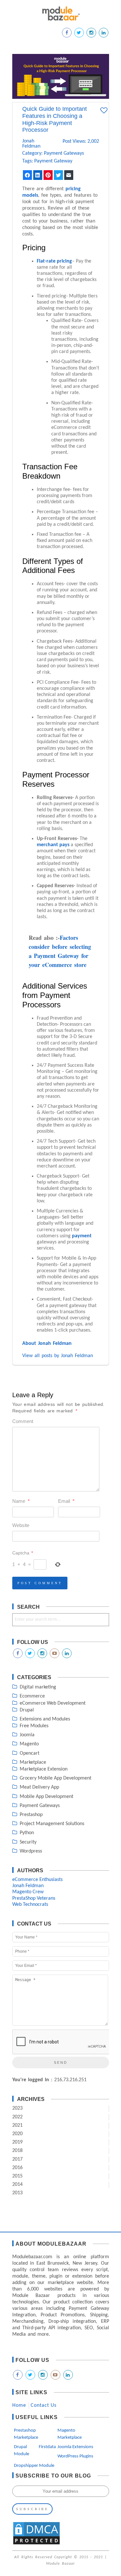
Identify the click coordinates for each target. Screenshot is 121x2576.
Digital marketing (38, 1687)
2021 (17, 2125)
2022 (17, 2117)
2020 (17, 2134)
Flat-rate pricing (54, 261)
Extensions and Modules (45, 1719)
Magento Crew (28, 1892)
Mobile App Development (46, 1797)
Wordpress (31, 1851)
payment (82, 1236)
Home (19, 2405)
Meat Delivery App (39, 1787)
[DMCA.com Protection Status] (36, 2544)
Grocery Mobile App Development (55, 1778)
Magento (29, 1744)
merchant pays (53, 845)
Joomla (27, 1735)
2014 (17, 2185)
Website (21, 1525)
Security (28, 1842)
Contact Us (44, 2405)
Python (27, 1833)
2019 (17, 2142)
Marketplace (33, 1762)
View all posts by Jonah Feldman (58, 1356)
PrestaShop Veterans (34, 1898)
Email (66, 1501)
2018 (17, 2151)
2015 (17, 2176)
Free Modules (34, 1726)
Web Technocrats (30, 1905)
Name (21, 1501)
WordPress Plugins (75, 2456)
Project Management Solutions (52, 1824)
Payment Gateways (64, 153)
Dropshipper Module (34, 2466)
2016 (17, 2168)
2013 (17, 2193)
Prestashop (31, 1815)
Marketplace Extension (44, 1769)
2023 (17, 2108)
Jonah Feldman (30, 144)
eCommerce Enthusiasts (37, 1880)
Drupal (27, 1710)
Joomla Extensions (75, 2447)
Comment (23, 1421)
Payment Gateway (53, 161)
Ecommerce (32, 1696)
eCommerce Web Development (53, 1703)
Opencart (30, 1753)
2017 (17, 2159)
